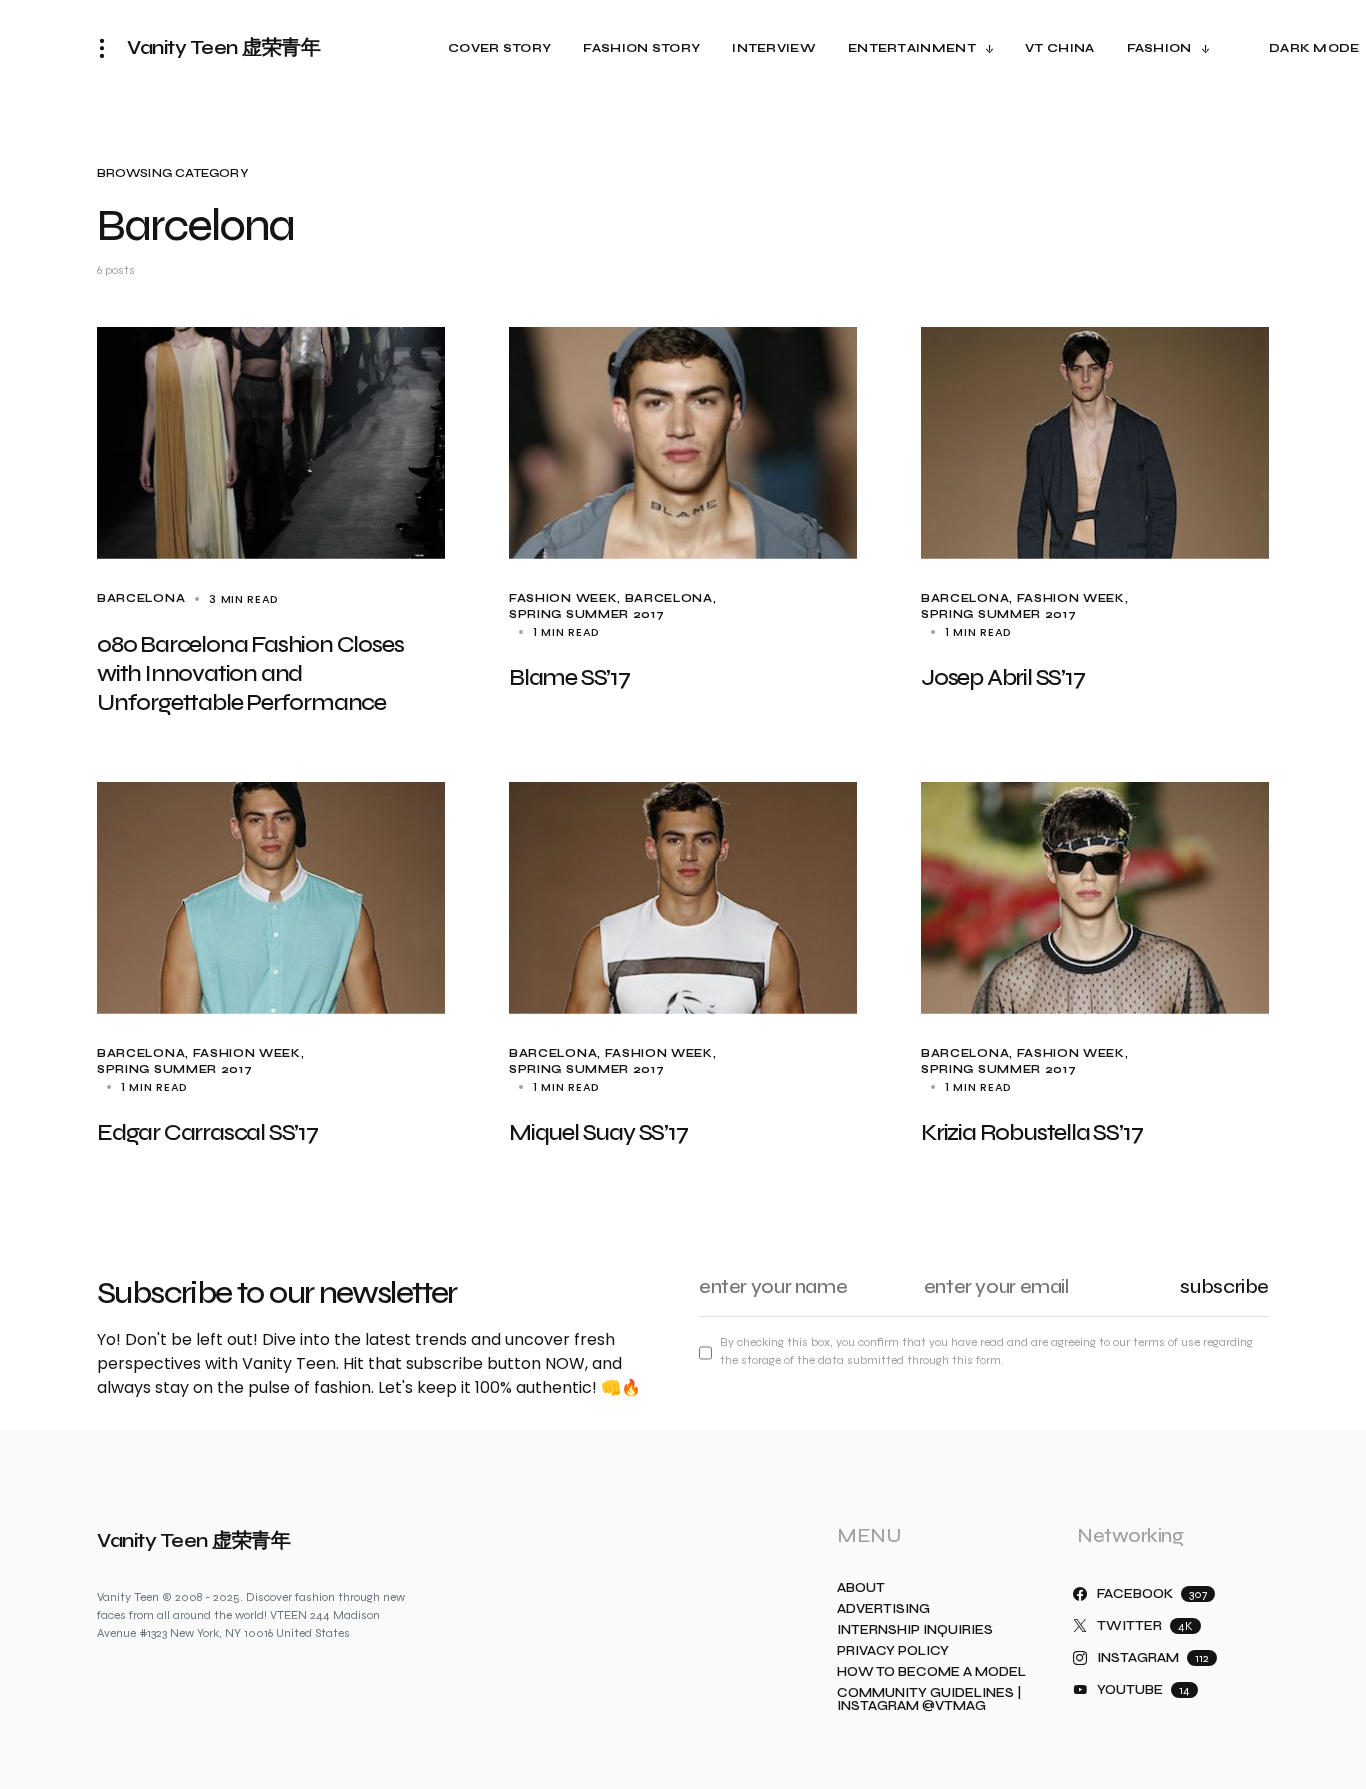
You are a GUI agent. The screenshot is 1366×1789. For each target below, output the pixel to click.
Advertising (883, 1609)
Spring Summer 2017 (586, 614)
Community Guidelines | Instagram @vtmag (929, 1700)
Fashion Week (563, 598)
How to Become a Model (931, 1672)
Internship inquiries (915, 1630)
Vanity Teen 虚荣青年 (223, 47)
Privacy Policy (893, 1651)
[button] (108, 48)
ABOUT (861, 1588)
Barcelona (141, 598)
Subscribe (1224, 1286)
